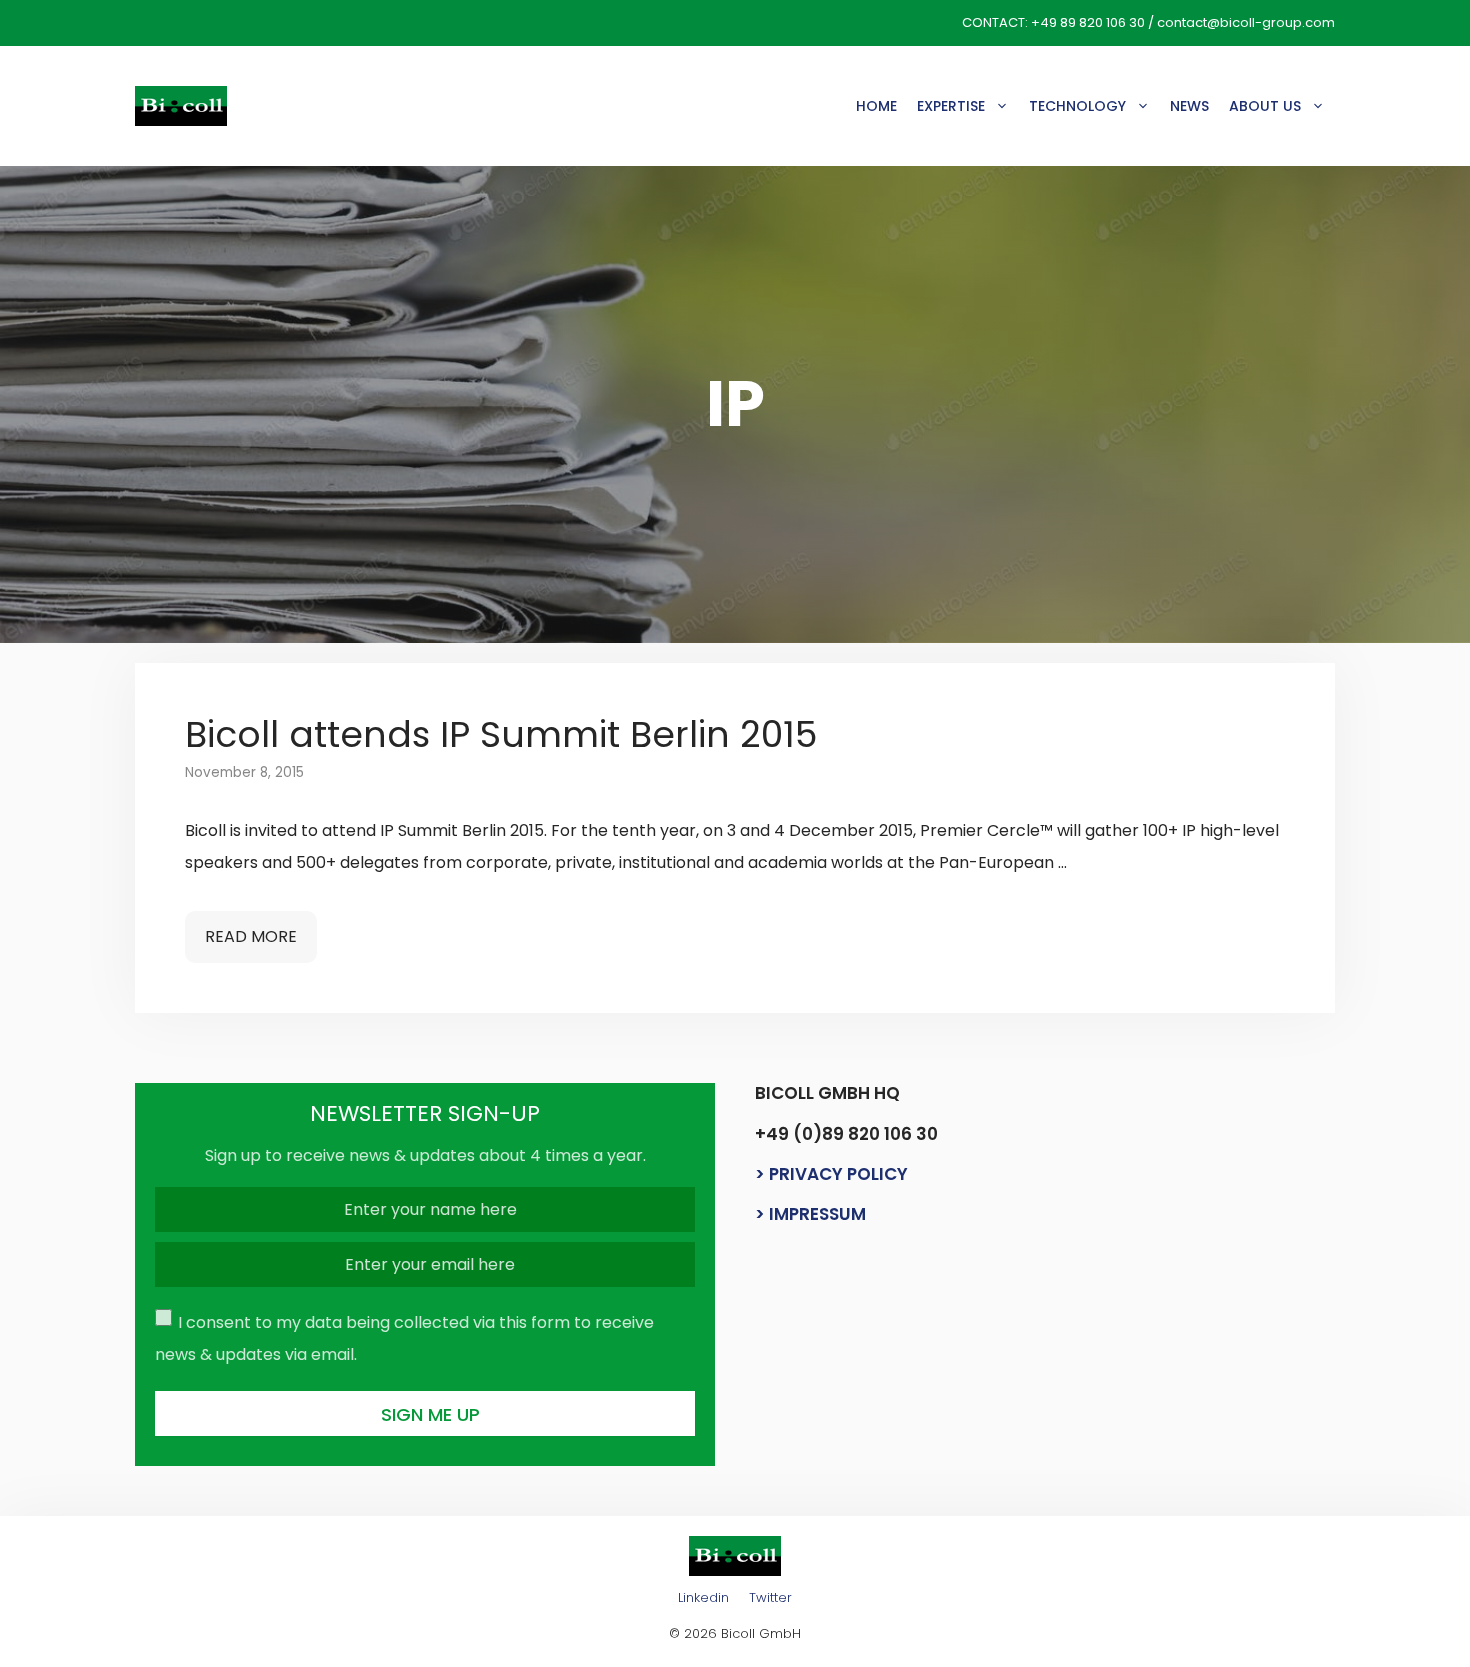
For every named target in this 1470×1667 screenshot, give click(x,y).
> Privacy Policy (831, 1174)
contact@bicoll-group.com (1246, 22)
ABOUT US (1265, 106)
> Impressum (810, 1214)
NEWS (1189, 106)
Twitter (770, 1597)
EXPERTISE (951, 106)
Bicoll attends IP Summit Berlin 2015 (501, 734)
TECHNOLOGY (1077, 106)
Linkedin (703, 1597)
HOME (876, 106)
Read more (251, 936)
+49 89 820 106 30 (1088, 22)
